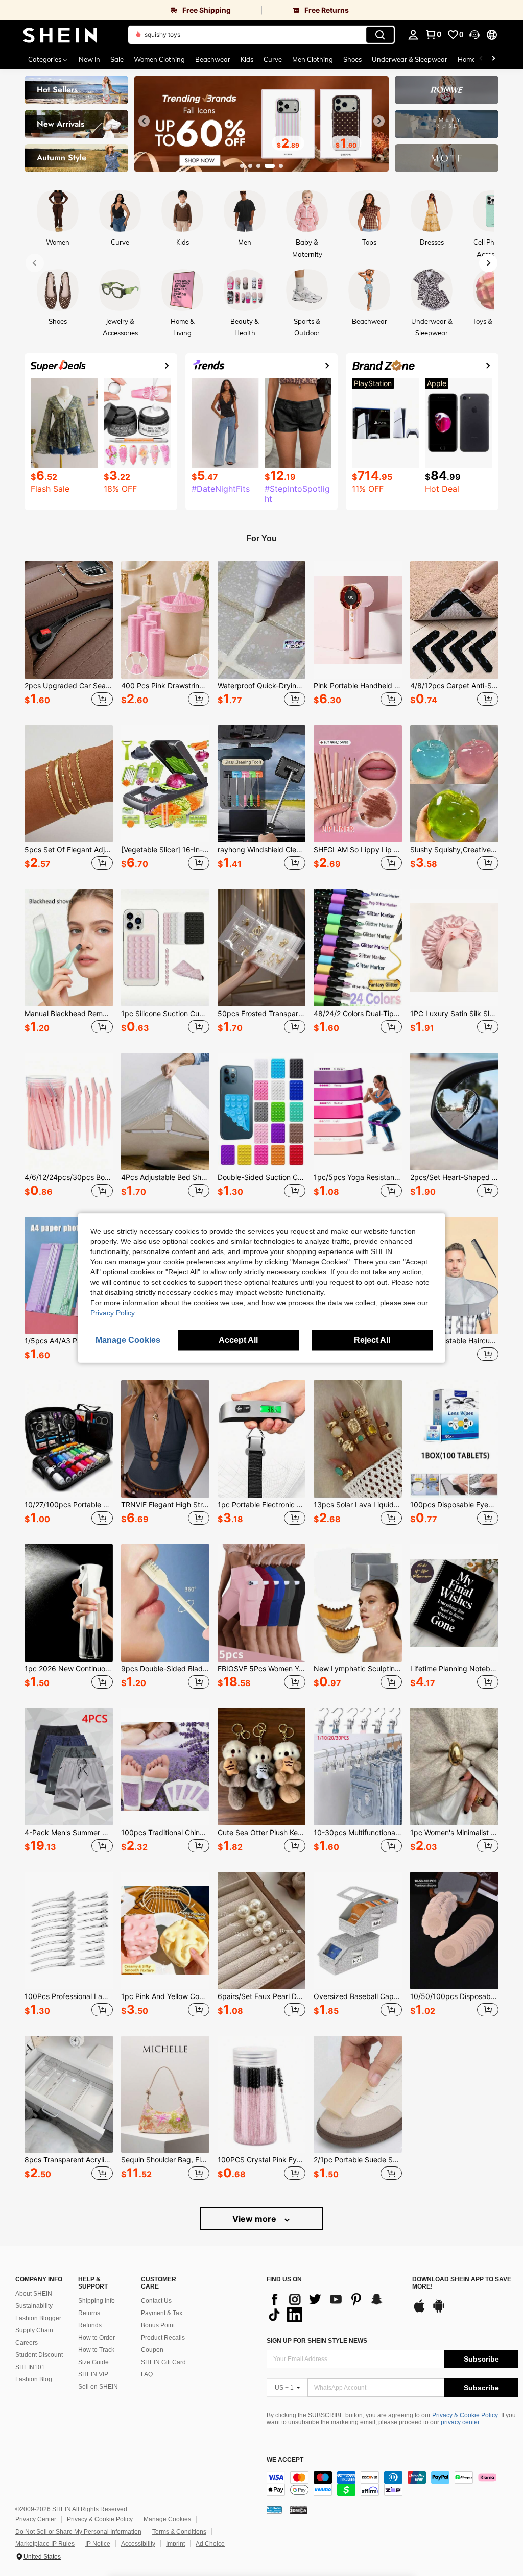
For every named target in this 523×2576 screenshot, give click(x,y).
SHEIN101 (30, 2367)
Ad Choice (210, 2544)
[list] (334, 2307)
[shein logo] (60, 35)
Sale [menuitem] (117, 59)
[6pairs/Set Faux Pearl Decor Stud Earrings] (262, 1931)
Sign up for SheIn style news (317, 2341)
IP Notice (98, 2544)
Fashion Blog (34, 2379)
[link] (131, 10)
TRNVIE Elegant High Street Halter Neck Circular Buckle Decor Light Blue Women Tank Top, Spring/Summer (165, 1505)
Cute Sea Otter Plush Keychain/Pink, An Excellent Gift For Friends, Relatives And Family (262, 1833)
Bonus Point (158, 2325)
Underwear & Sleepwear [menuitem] (410, 59)
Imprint (175, 2544)
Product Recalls (163, 2338)
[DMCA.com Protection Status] (299, 2510)
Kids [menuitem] (247, 59)
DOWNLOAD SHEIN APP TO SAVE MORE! (462, 2283)
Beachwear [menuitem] (213, 59)
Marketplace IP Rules (45, 2544)
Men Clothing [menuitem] (313, 59)
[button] (474, 35)
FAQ (147, 2374)
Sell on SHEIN (98, 2387)
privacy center (460, 2422)
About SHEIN (34, 2294)
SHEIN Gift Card (163, 2362)
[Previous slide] (144, 121)
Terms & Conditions (179, 2532)
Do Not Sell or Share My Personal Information (78, 2532)
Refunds (90, 2325)
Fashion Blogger (38, 2318)
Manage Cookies (167, 2519)
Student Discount (39, 2355)
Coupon (152, 2350)
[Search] (380, 35)
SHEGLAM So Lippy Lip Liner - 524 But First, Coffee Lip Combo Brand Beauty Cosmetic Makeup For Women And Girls (358, 850)
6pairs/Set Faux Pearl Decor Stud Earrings (262, 1996)
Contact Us (156, 2301)
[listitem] (69, 635)
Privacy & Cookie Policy (465, 2415)
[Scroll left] (481, 59)
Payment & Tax (162, 2313)
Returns (89, 2313)
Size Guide (93, 2362)
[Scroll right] (493, 59)
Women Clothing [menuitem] (159, 59)
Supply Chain (34, 2330)
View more (255, 2219)
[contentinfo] (392, 2484)
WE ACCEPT (285, 2460)
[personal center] (413, 35)
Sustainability (34, 2306)
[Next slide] (379, 121)
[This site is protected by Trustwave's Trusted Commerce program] (274, 2510)
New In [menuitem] (89, 59)
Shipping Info (97, 2301)
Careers (27, 2343)
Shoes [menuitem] (352, 59)
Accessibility (138, 2544)
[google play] (439, 2311)
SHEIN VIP (93, 2374)
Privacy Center (36, 2519)
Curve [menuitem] (273, 59)
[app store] (419, 2311)
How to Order (97, 2338)
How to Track (96, 2350)
